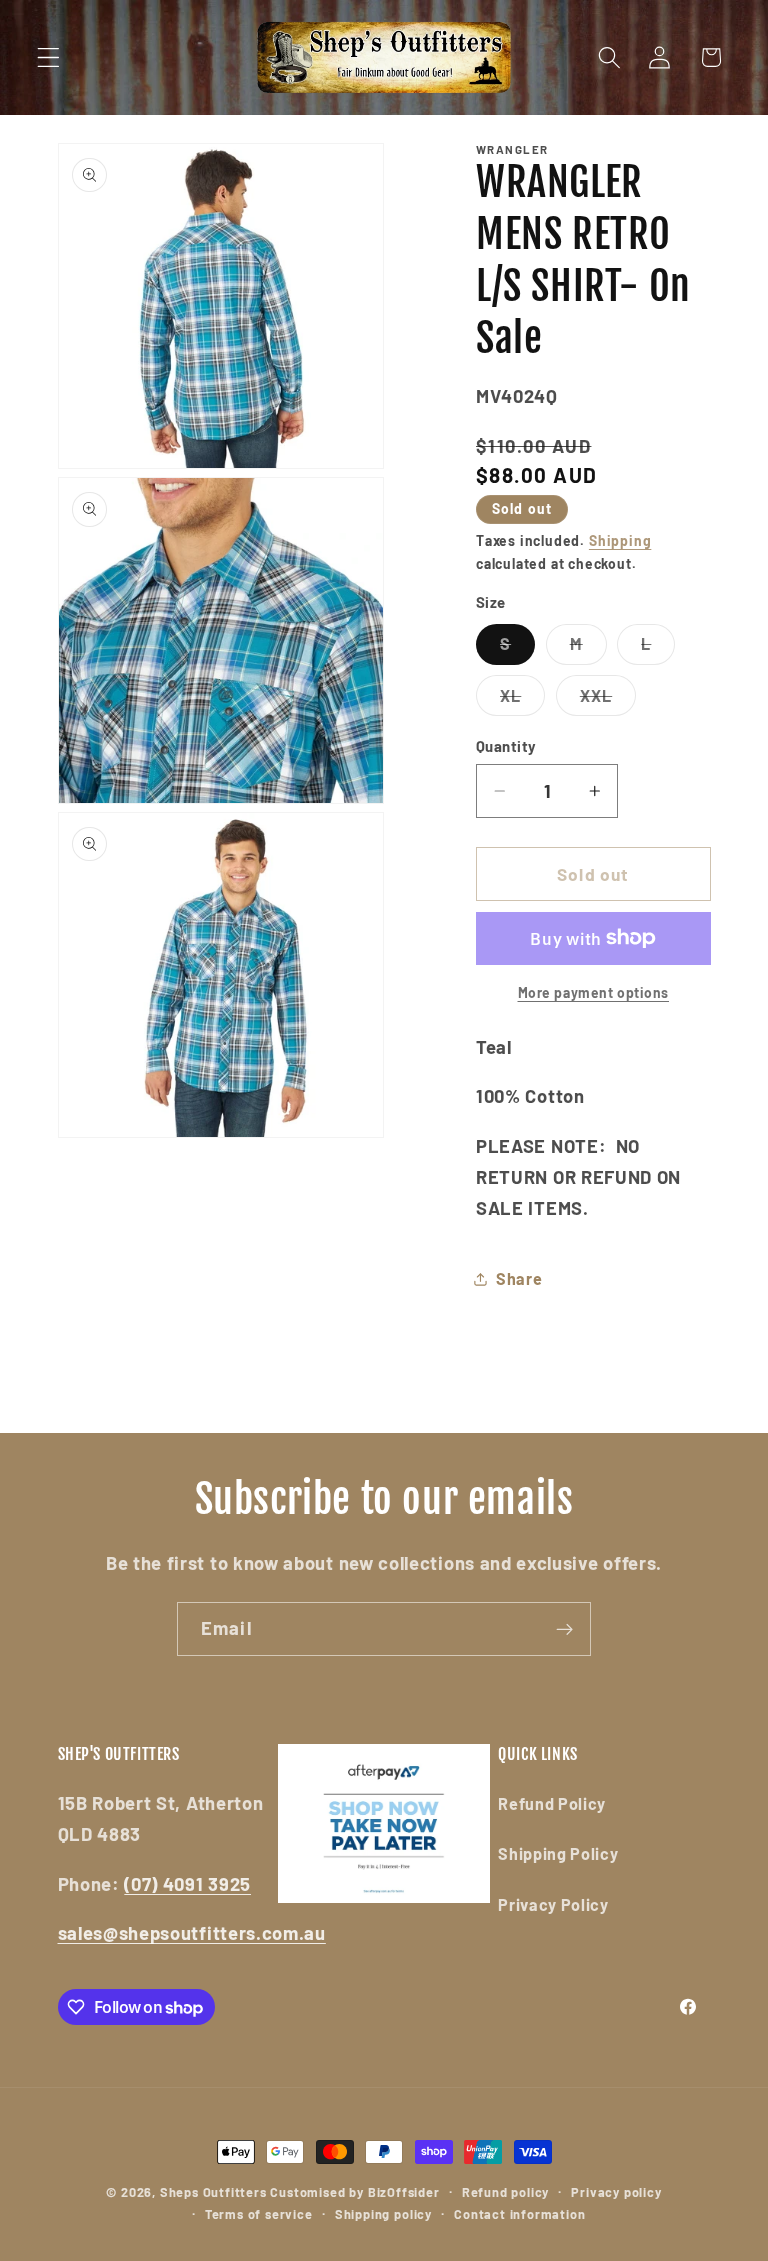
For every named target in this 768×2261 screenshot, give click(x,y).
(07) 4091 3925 (187, 1884)
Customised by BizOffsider (354, 2192)
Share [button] (519, 1278)
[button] (48, 57)
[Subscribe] (564, 1629)
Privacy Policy (553, 1904)
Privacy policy (616, 2192)
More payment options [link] (594, 992)
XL (522, 700)
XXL (608, 700)
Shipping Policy (558, 1853)
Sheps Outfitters (213, 2192)
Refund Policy (552, 1803)
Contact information (519, 2214)
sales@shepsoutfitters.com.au (192, 1933)
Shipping (620, 540)
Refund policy (505, 2192)
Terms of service (259, 2214)
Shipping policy (383, 2214)
